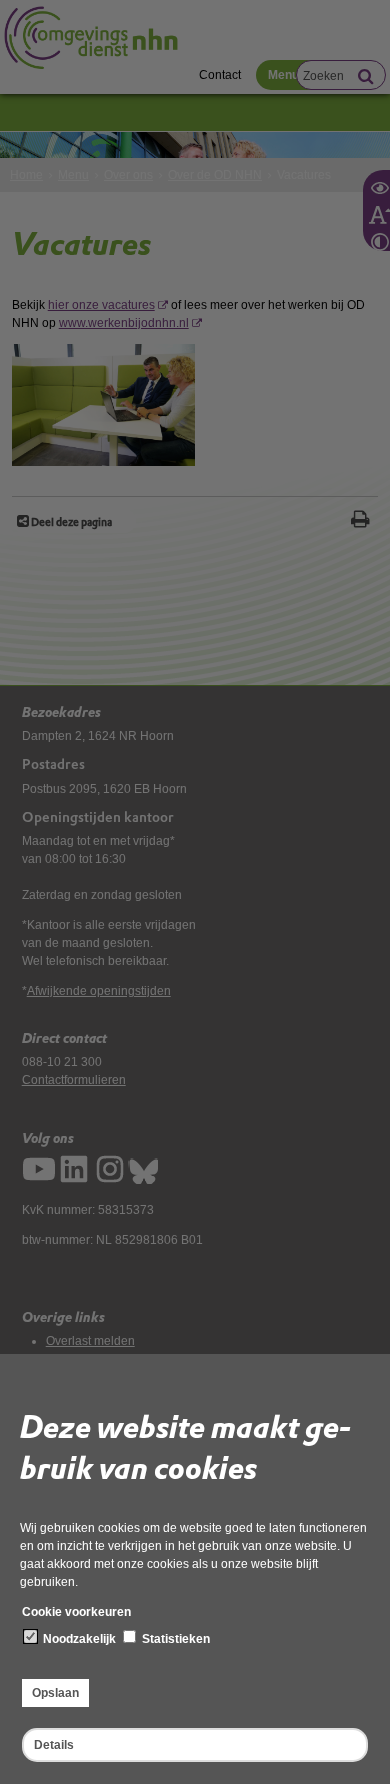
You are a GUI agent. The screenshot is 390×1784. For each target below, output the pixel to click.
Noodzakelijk (78, 1639)
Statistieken (174, 1639)
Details (54, 1745)
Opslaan (55, 1693)
